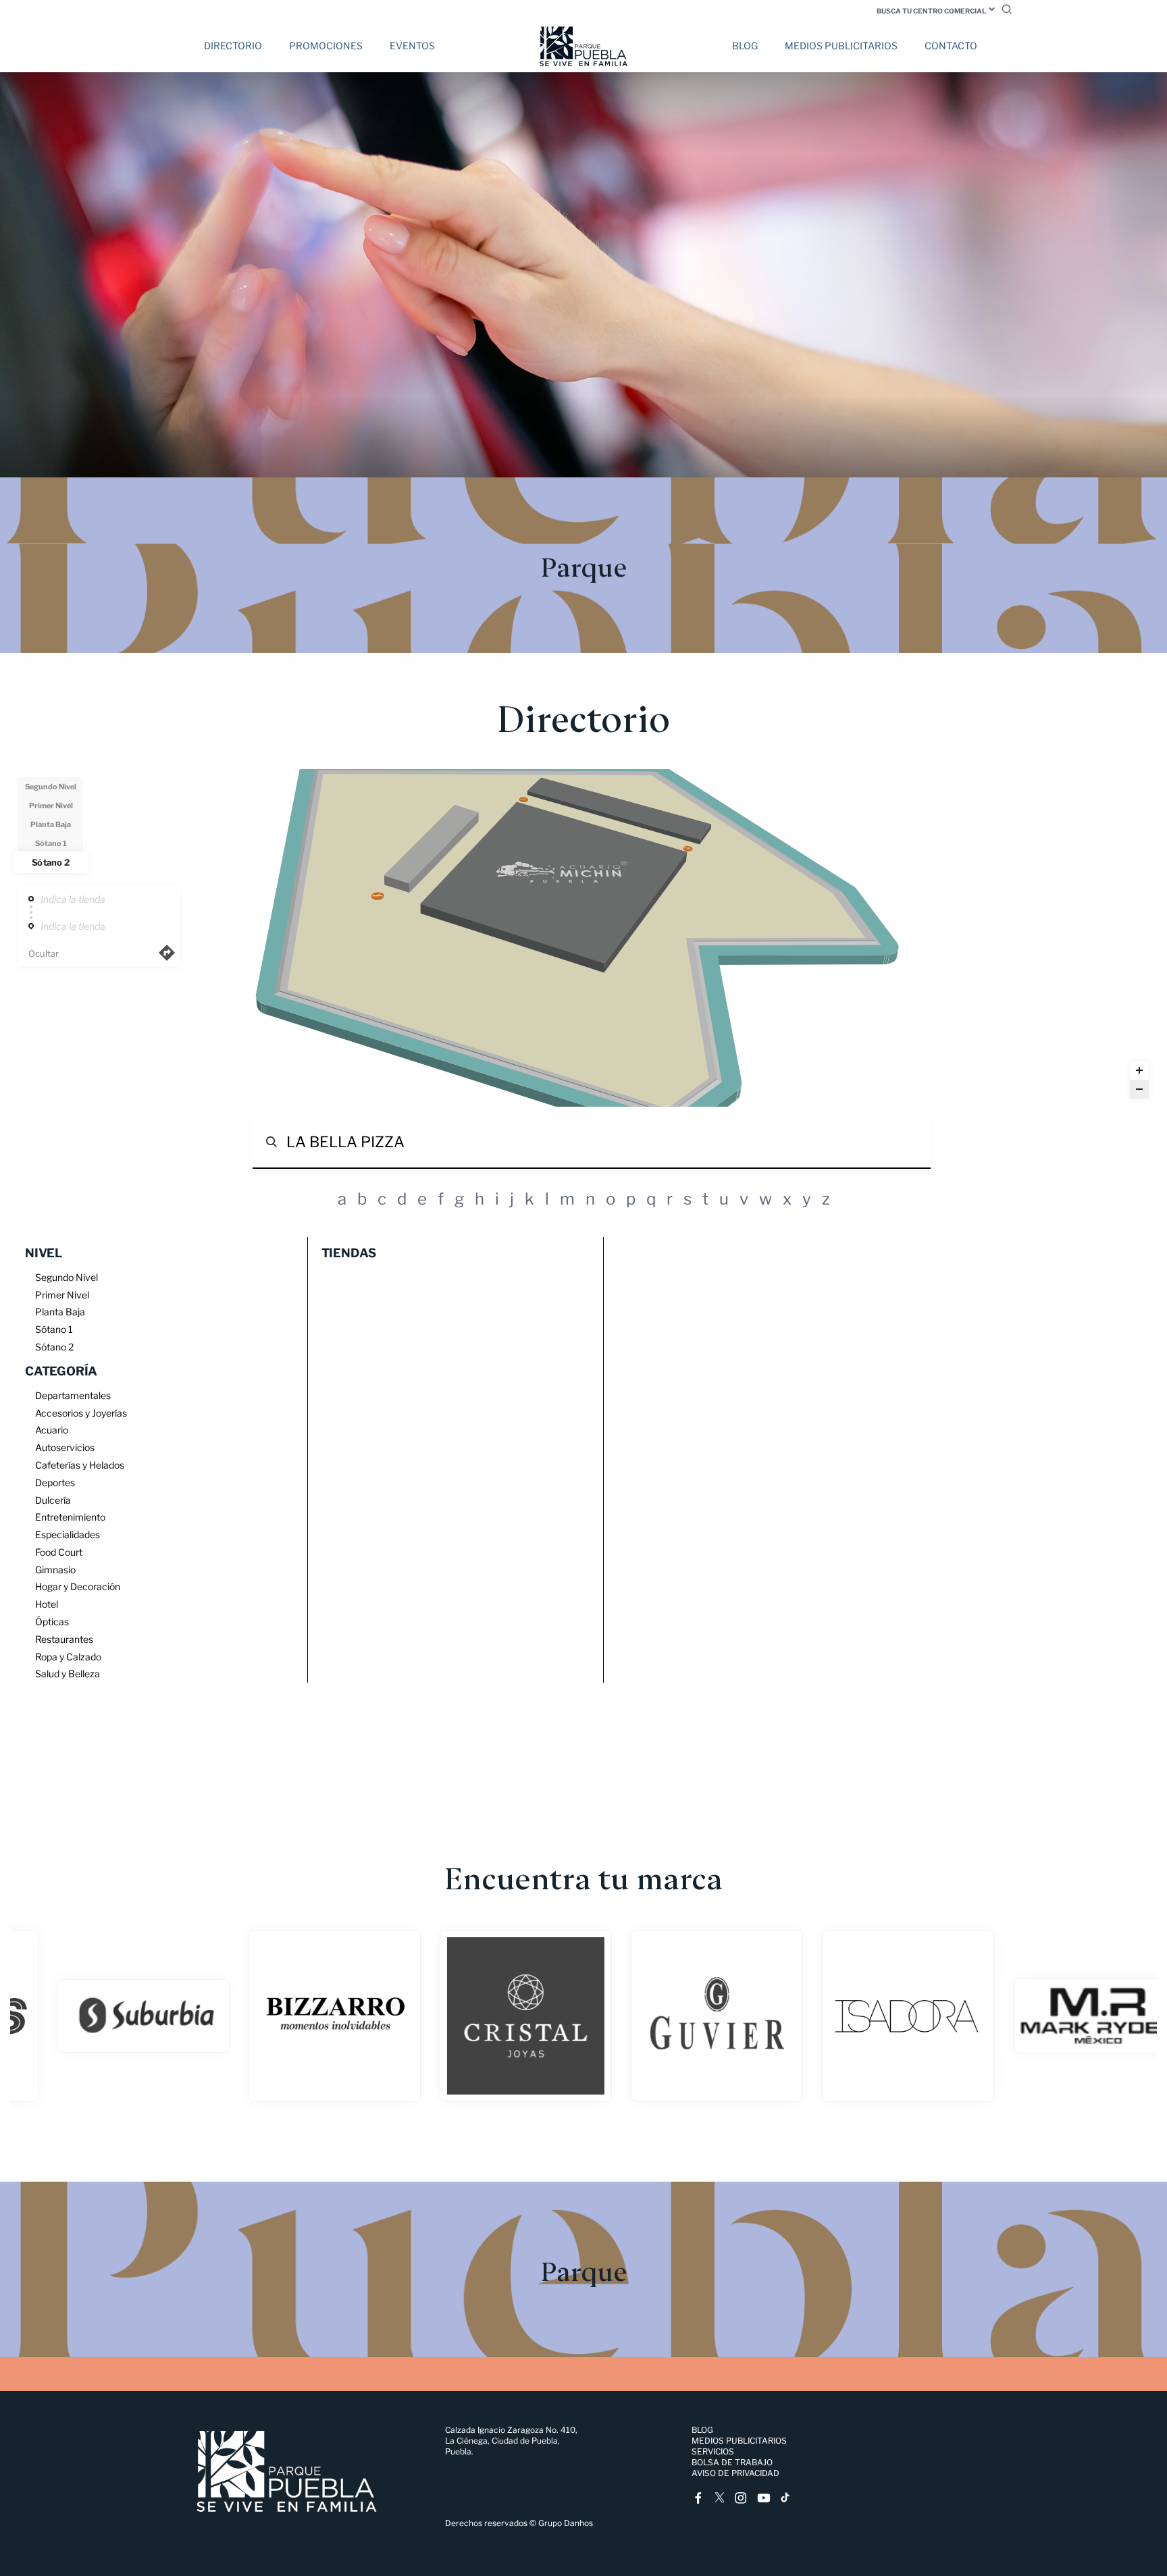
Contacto (951, 46)
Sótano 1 (51, 843)
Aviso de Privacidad (735, 2473)
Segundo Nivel (51, 787)
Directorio (233, 46)
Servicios (713, 2451)
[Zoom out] (1139, 1089)
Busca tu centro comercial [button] (931, 11)
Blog (745, 46)
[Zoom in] (1139, 1070)
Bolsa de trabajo (732, 2462)
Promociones (326, 46)
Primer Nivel (51, 806)
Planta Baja (51, 824)
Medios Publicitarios (841, 46)
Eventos (412, 46)
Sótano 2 (50, 862)
